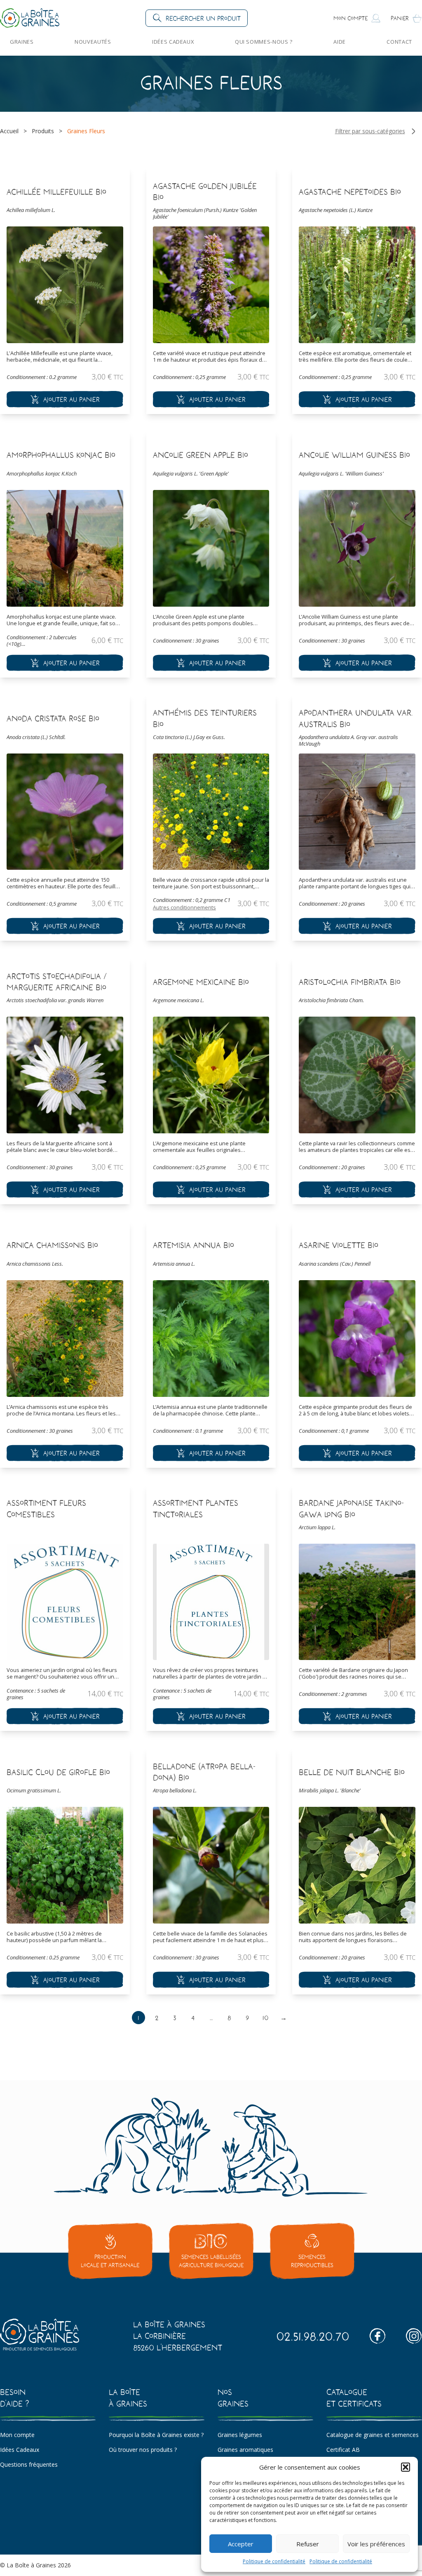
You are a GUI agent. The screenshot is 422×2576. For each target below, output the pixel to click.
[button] (406, 2467)
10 (266, 2018)
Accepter (241, 2544)
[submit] (65, 399)
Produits (43, 131)
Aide (340, 42)
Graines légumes (240, 2435)
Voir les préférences (376, 2544)
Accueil (9, 131)
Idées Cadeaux (173, 42)
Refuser (308, 2544)
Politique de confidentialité (274, 2561)
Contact (399, 42)
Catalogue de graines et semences (373, 2435)
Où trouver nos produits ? (143, 2450)
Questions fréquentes (29, 2464)
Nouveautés (93, 42)
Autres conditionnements (184, 907)
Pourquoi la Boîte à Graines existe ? (156, 2435)
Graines (22, 42)
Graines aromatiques (245, 2450)
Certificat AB (343, 2450)
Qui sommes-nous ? (264, 42)
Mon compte (17, 2435)
